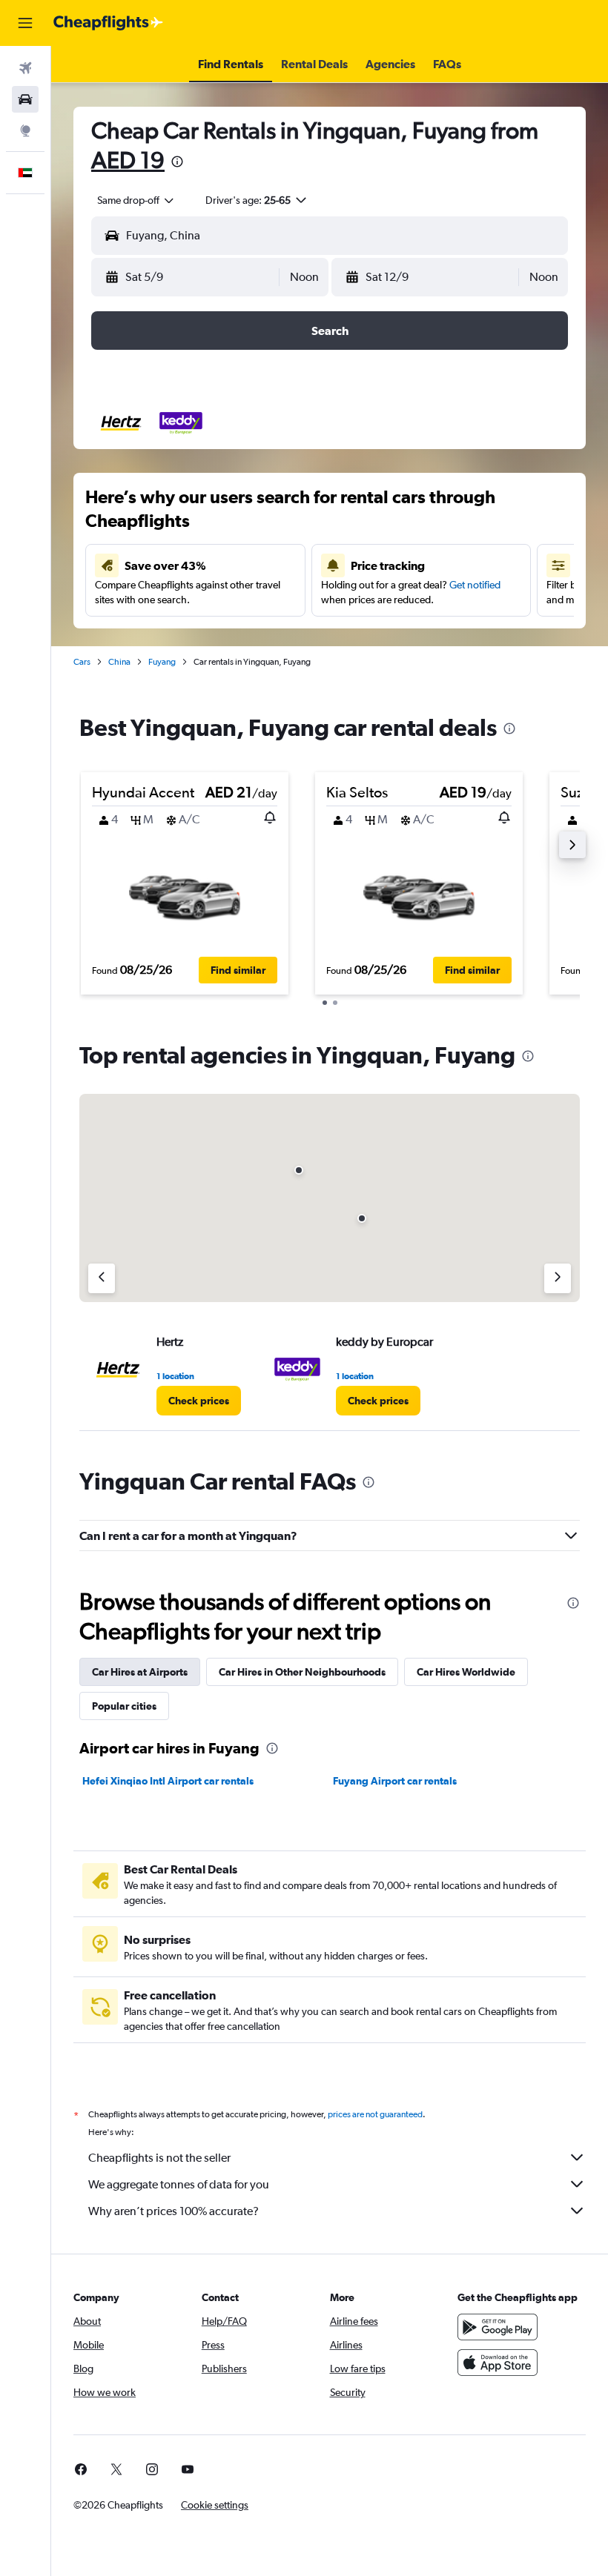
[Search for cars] (25, 99)
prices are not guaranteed (375, 2114)
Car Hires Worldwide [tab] (466, 1672)
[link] (199, 1401)
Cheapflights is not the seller (159, 2158)
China (119, 662)
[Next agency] (558, 1278)
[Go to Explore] (25, 130)
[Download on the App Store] (498, 2363)
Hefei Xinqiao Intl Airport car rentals (168, 1781)
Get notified (475, 585)
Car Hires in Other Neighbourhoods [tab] (302, 1672)
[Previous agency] (102, 1278)
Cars (82, 662)
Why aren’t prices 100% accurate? (174, 2211)
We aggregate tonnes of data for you (179, 2184)
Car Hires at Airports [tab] (140, 1672)
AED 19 (128, 160)
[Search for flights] (25, 68)
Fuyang (162, 662)
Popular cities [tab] (124, 1706)
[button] (25, 23)
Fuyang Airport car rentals (395, 1781)
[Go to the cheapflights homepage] (108, 23)
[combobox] (136, 200)
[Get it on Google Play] (498, 2327)
